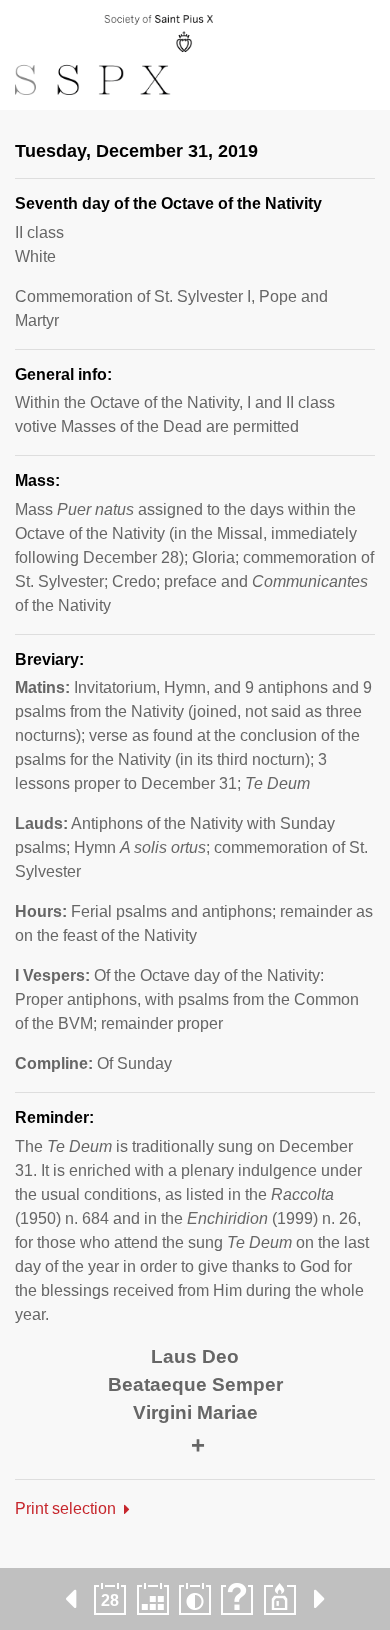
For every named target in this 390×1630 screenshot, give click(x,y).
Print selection (65, 1508)
